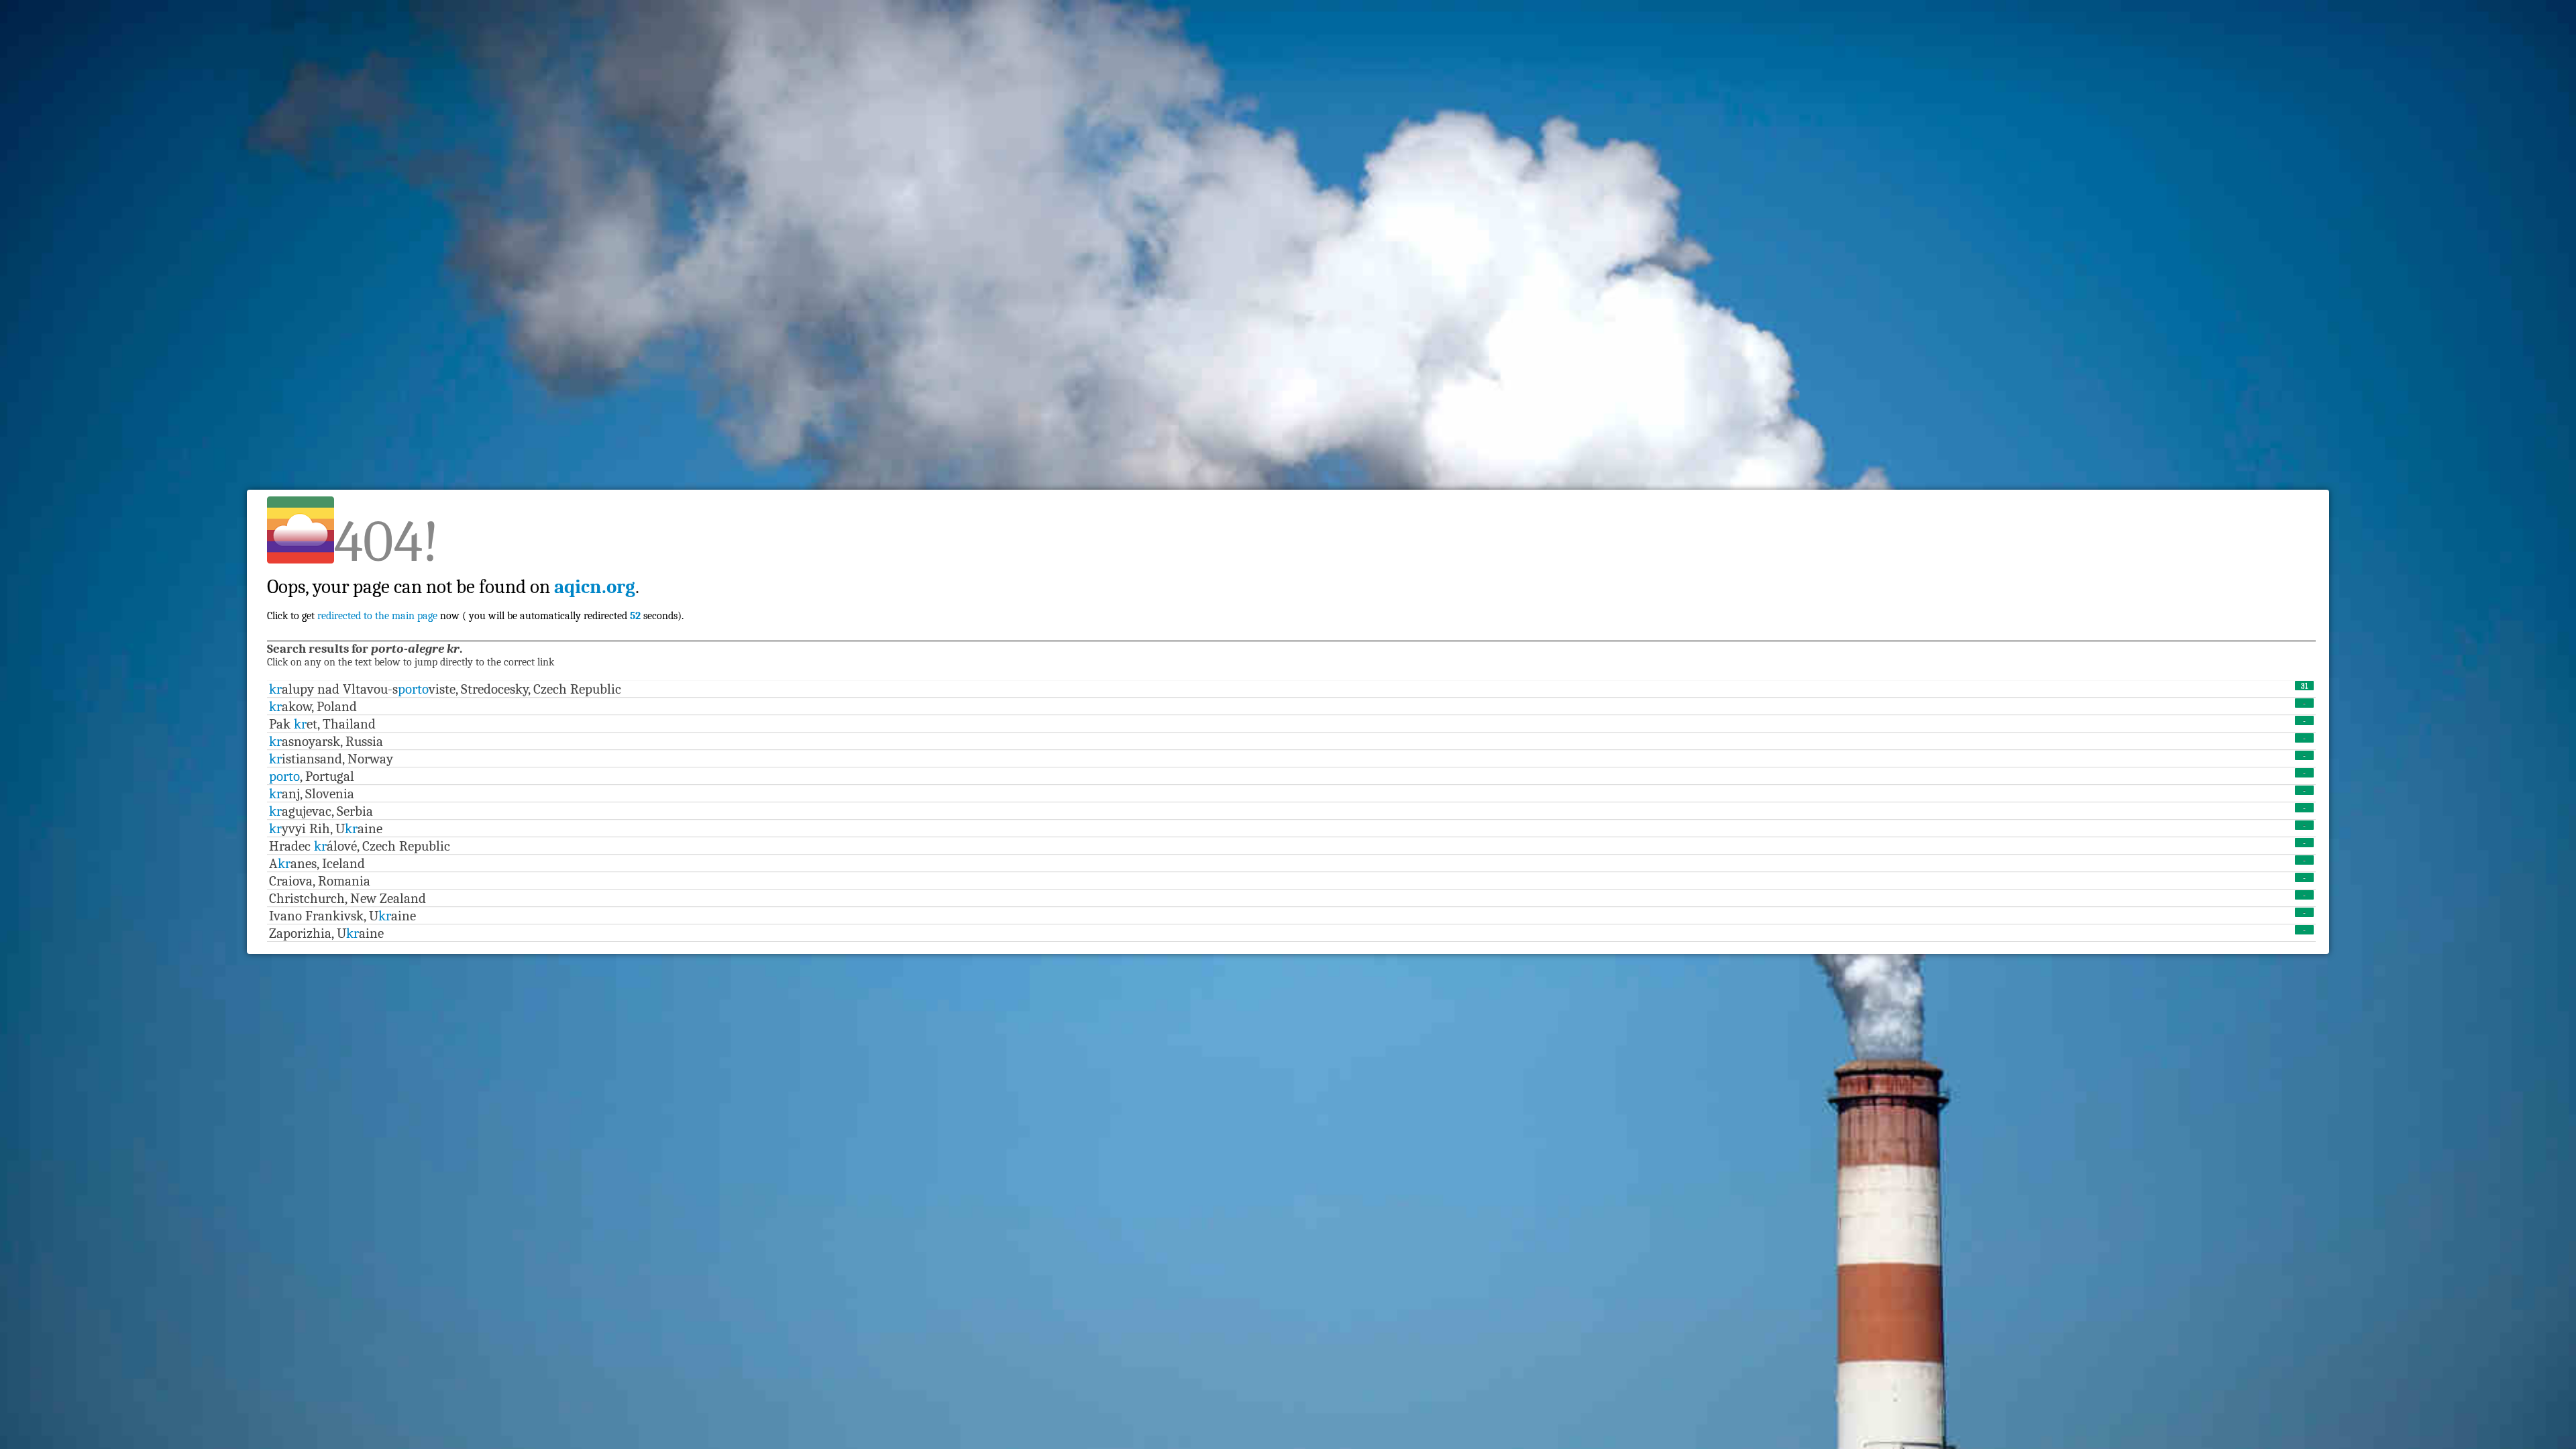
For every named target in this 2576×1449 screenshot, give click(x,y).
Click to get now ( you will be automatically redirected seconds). (476, 587)
